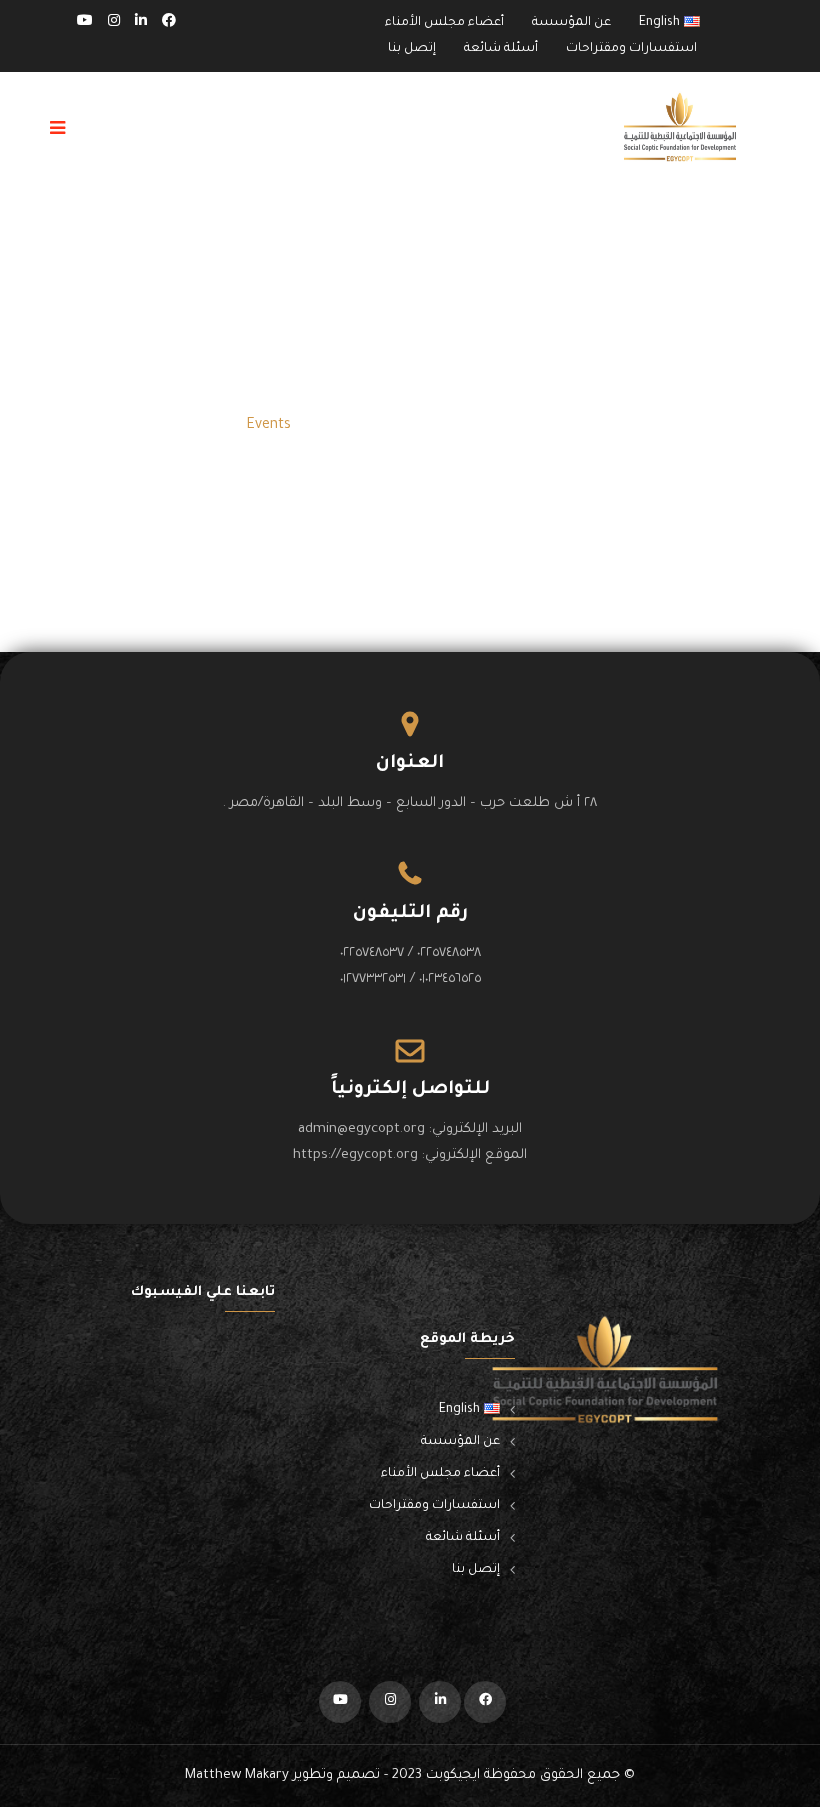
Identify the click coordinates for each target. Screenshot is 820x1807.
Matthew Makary (237, 1775)
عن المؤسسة (571, 23)
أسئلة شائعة (501, 49)
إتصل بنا (412, 49)
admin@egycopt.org (361, 1129)
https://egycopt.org (355, 1155)
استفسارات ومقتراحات (631, 49)
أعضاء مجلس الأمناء (444, 23)
